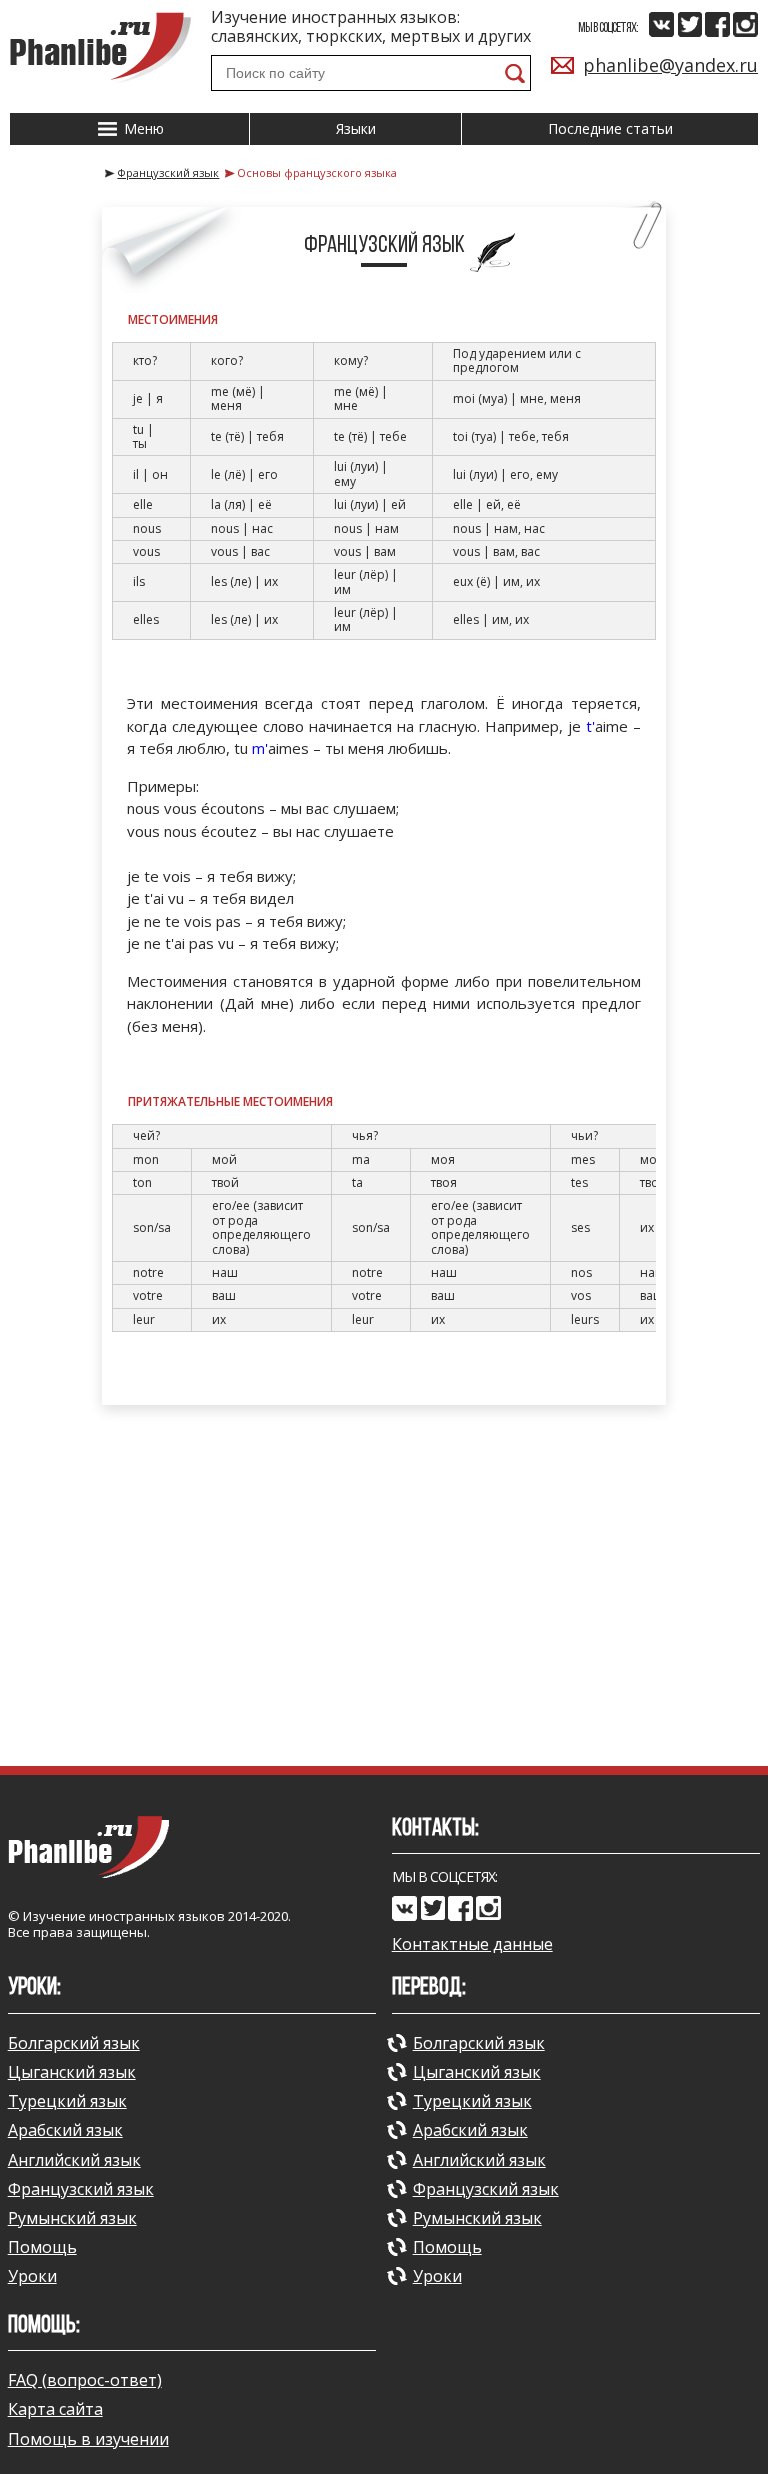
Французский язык (81, 2189)
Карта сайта (55, 2409)
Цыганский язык (72, 2072)
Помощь (42, 2247)
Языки (356, 128)
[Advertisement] (384, 1585)
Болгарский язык (74, 2043)
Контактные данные (472, 1944)
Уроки (32, 2276)
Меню (142, 128)
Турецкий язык (67, 2101)
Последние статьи (610, 128)
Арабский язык (65, 2130)
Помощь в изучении (88, 2439)
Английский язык (74, 2160)
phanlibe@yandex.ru (670, 65)
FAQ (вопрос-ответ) (85, 2380)
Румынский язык (72, 2218)
